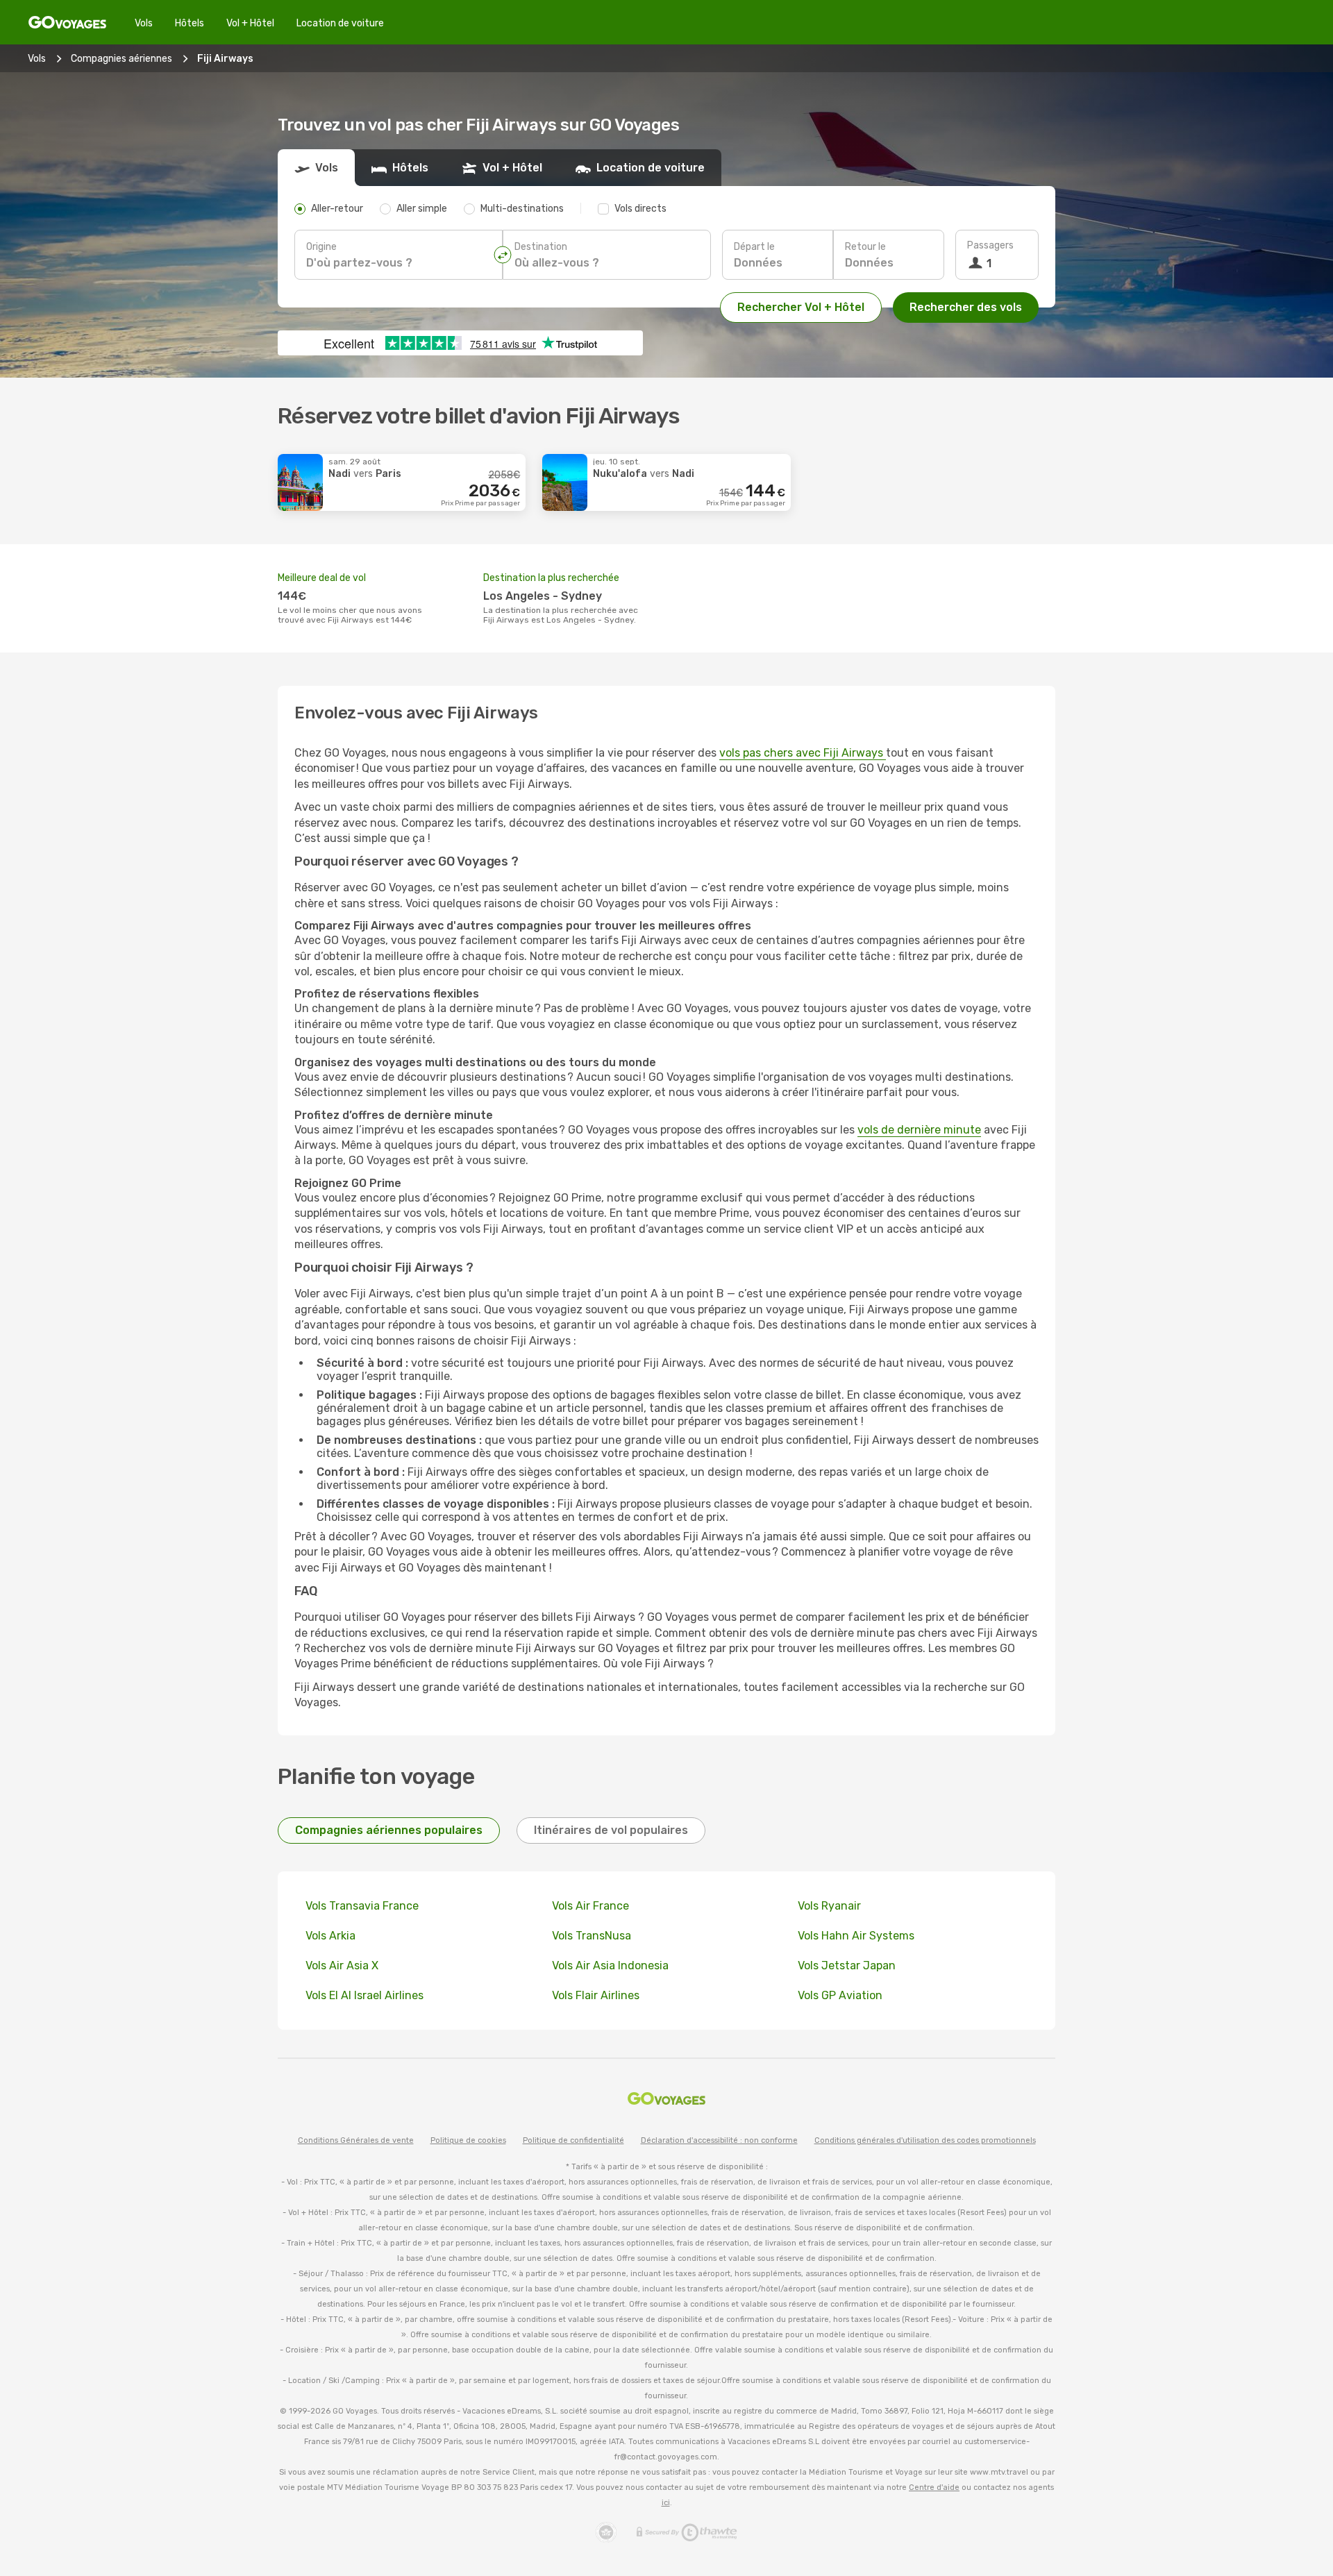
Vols (144, 23)
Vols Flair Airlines (596, 1995)
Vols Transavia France (362, 1906)
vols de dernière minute (919, 1130)
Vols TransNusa (592, 1936)
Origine (321, 247)
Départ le (754, 247)
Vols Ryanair (829, 1906)
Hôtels (190, 23)
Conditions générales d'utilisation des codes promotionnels (925, 2140)
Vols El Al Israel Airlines (364, 1995)
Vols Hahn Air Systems (856, 1936)
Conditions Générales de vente (356, 2140)
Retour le (865, 247)
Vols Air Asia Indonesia (610, 1965)
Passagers (990, 245)
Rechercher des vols (966, 307)
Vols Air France (590, 1906)
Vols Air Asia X (342, 1965)
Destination (541, 247)
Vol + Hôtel (250, 23)
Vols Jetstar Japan (847, 1965)
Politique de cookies (468, 2140)
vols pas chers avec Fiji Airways (803, 753)
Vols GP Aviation (840, 1995)
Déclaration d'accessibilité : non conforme (719, 2140)
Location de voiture (340, 23)
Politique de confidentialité (573, 2140)
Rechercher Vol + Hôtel (801, 307)
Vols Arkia (330, 1936)
